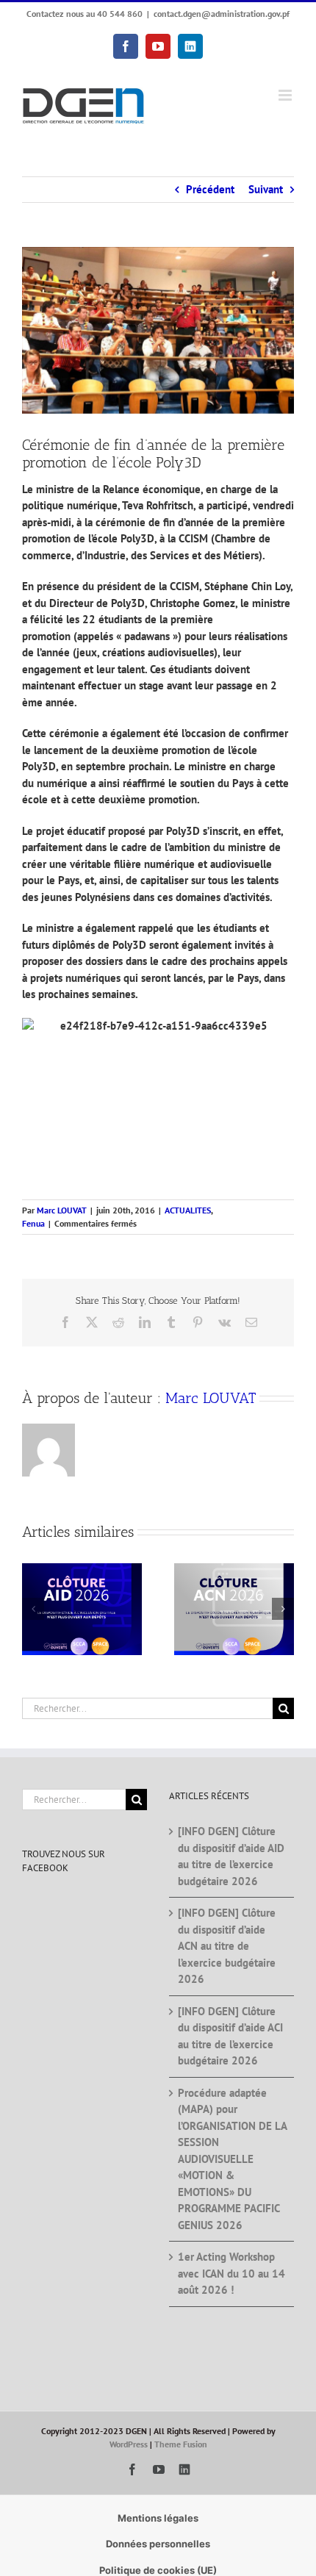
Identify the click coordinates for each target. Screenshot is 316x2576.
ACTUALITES (188, 1210)
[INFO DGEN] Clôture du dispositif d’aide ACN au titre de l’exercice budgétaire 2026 (227, 1946)
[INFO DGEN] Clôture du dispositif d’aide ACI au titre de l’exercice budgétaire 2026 (230, 2036)
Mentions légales (158, 2518)
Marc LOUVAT (62, 1210)
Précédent (210, 189)
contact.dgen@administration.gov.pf (222, 14)
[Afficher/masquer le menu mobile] (286, 95)
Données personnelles (158, 2544)
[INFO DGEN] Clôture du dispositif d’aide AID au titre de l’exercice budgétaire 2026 (231, 1856)
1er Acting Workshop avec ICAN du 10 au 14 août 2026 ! (231, 2273)
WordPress (129, 2444)
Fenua (33, 1223)
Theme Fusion (181, 2444)
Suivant (266, 189)
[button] (33, 1609)
